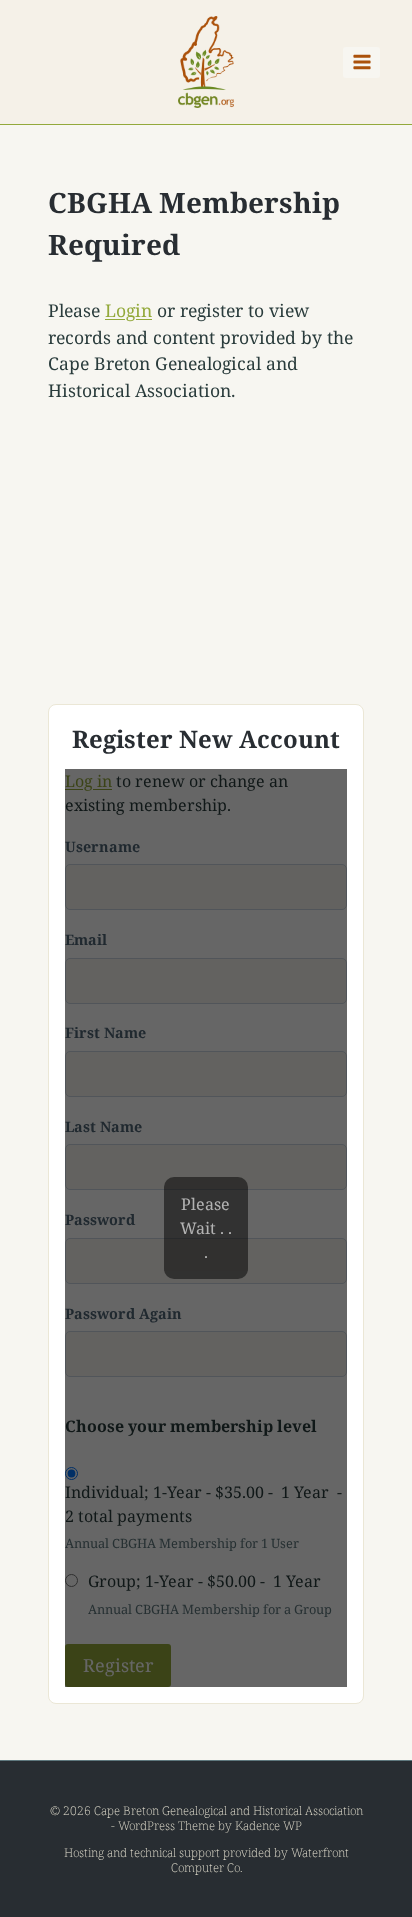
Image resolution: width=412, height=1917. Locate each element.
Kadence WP (268, 1825)
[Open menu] (361, 62)
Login (128, 310)
